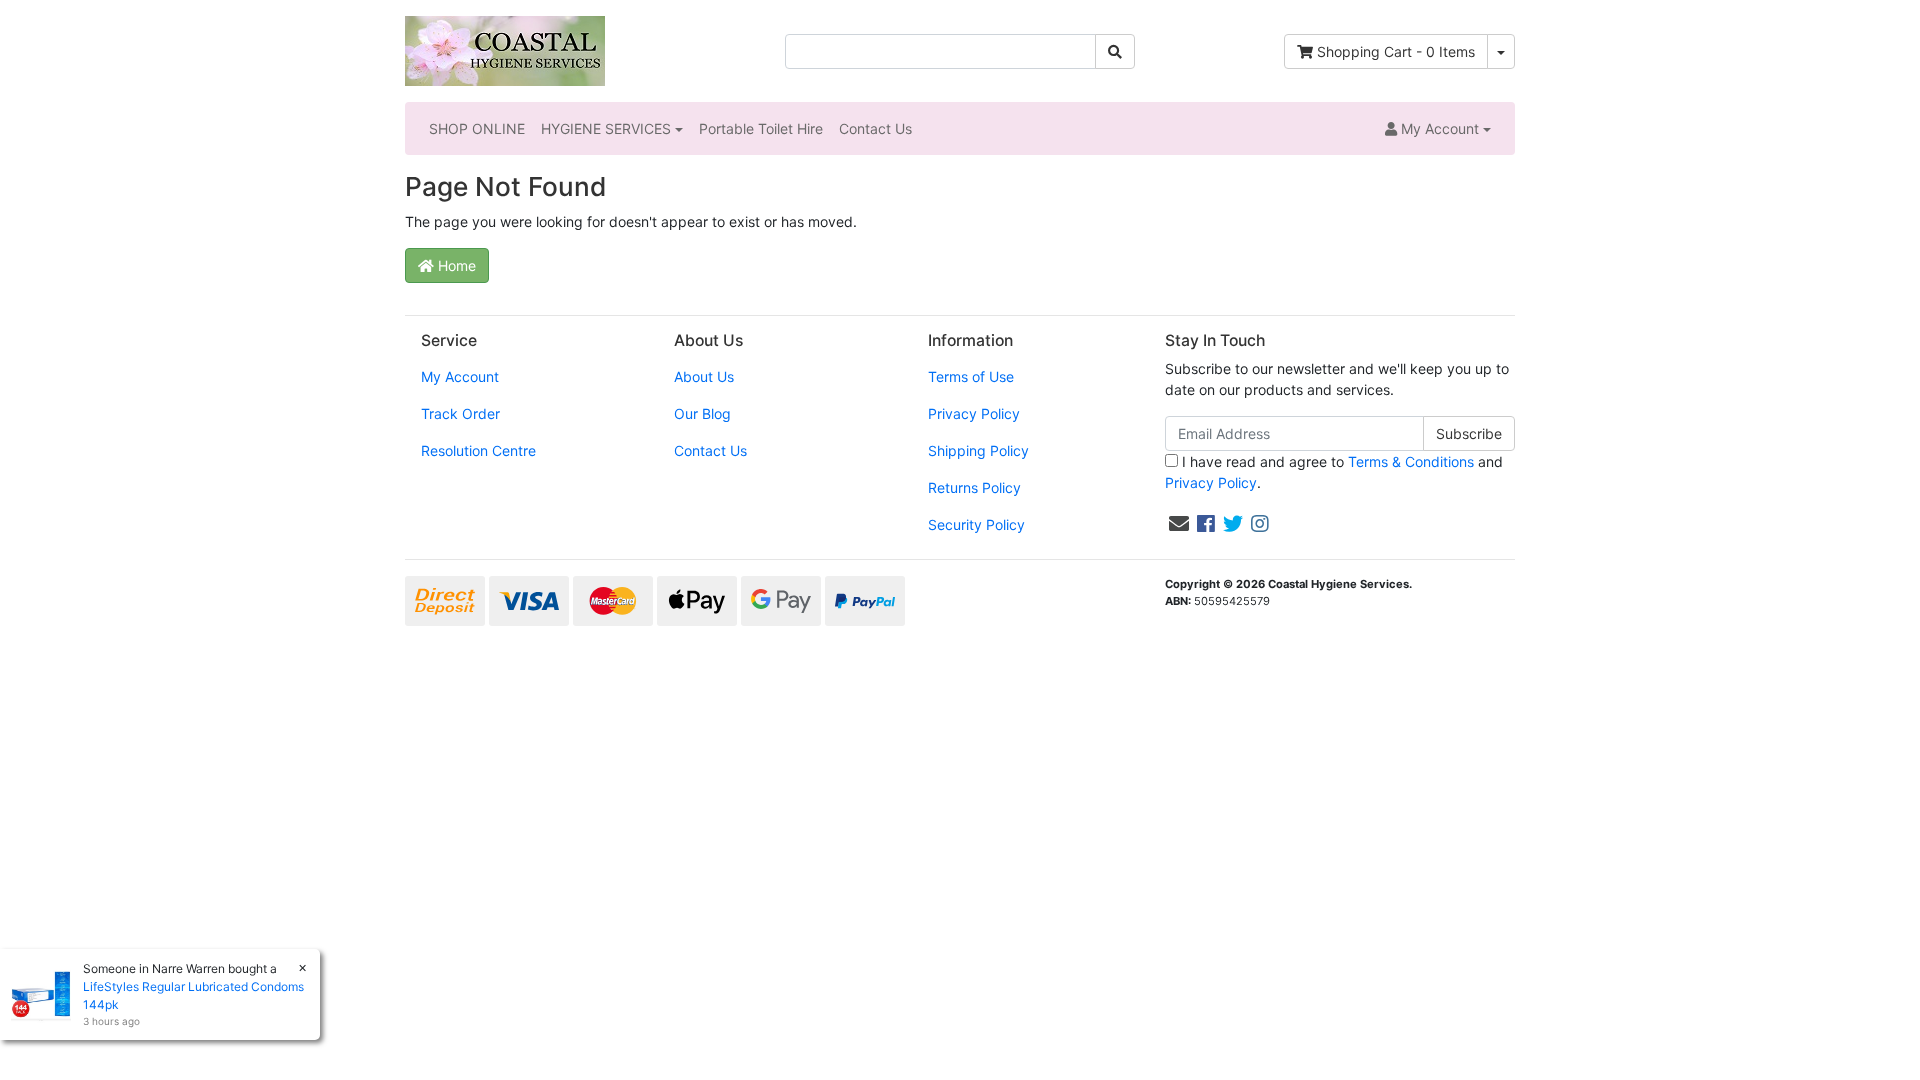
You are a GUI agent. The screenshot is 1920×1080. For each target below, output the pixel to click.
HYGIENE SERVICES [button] (606, 128)
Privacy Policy (974, 413)
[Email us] (1179, 524)
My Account (460, 376)
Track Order (460, 413)
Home (455, 265)
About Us (704, 376)
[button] (1438, 128)
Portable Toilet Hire (761, 128)
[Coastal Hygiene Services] (505, 49)
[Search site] (1115, 51)
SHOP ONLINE (477, 128)
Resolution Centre (478, 450)
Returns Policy (974, 487)
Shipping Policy (978, 450)
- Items (1396, 51)
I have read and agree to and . (1334, 472)
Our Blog (702, 413)
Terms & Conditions (1411, 461)
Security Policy (976, 524)
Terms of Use (971, 376)
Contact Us (875, 128)
